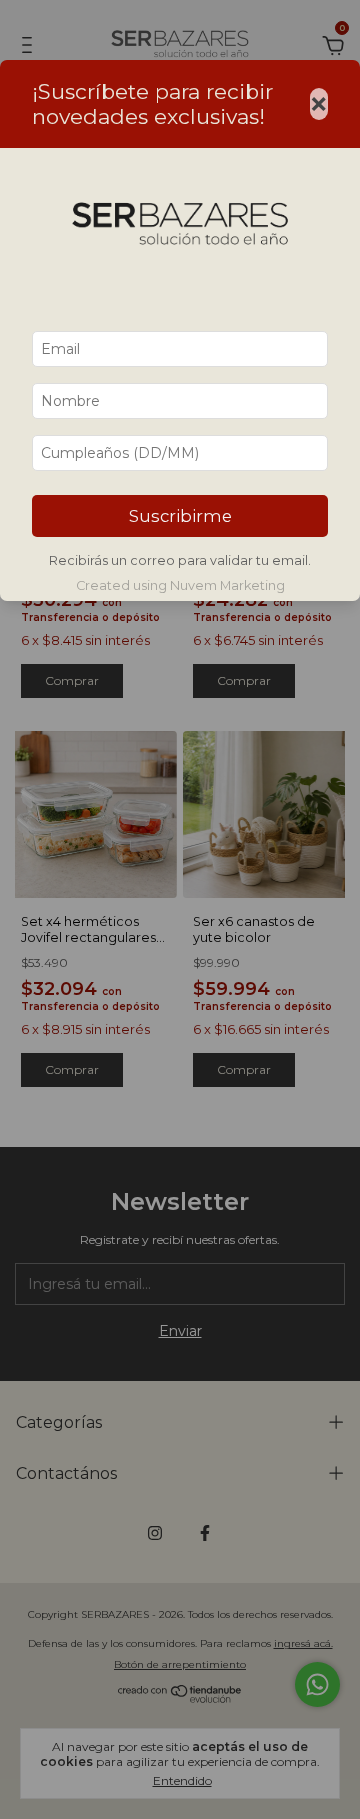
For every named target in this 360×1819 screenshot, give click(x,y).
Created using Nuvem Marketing (180, 585)
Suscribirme (180, 516)
